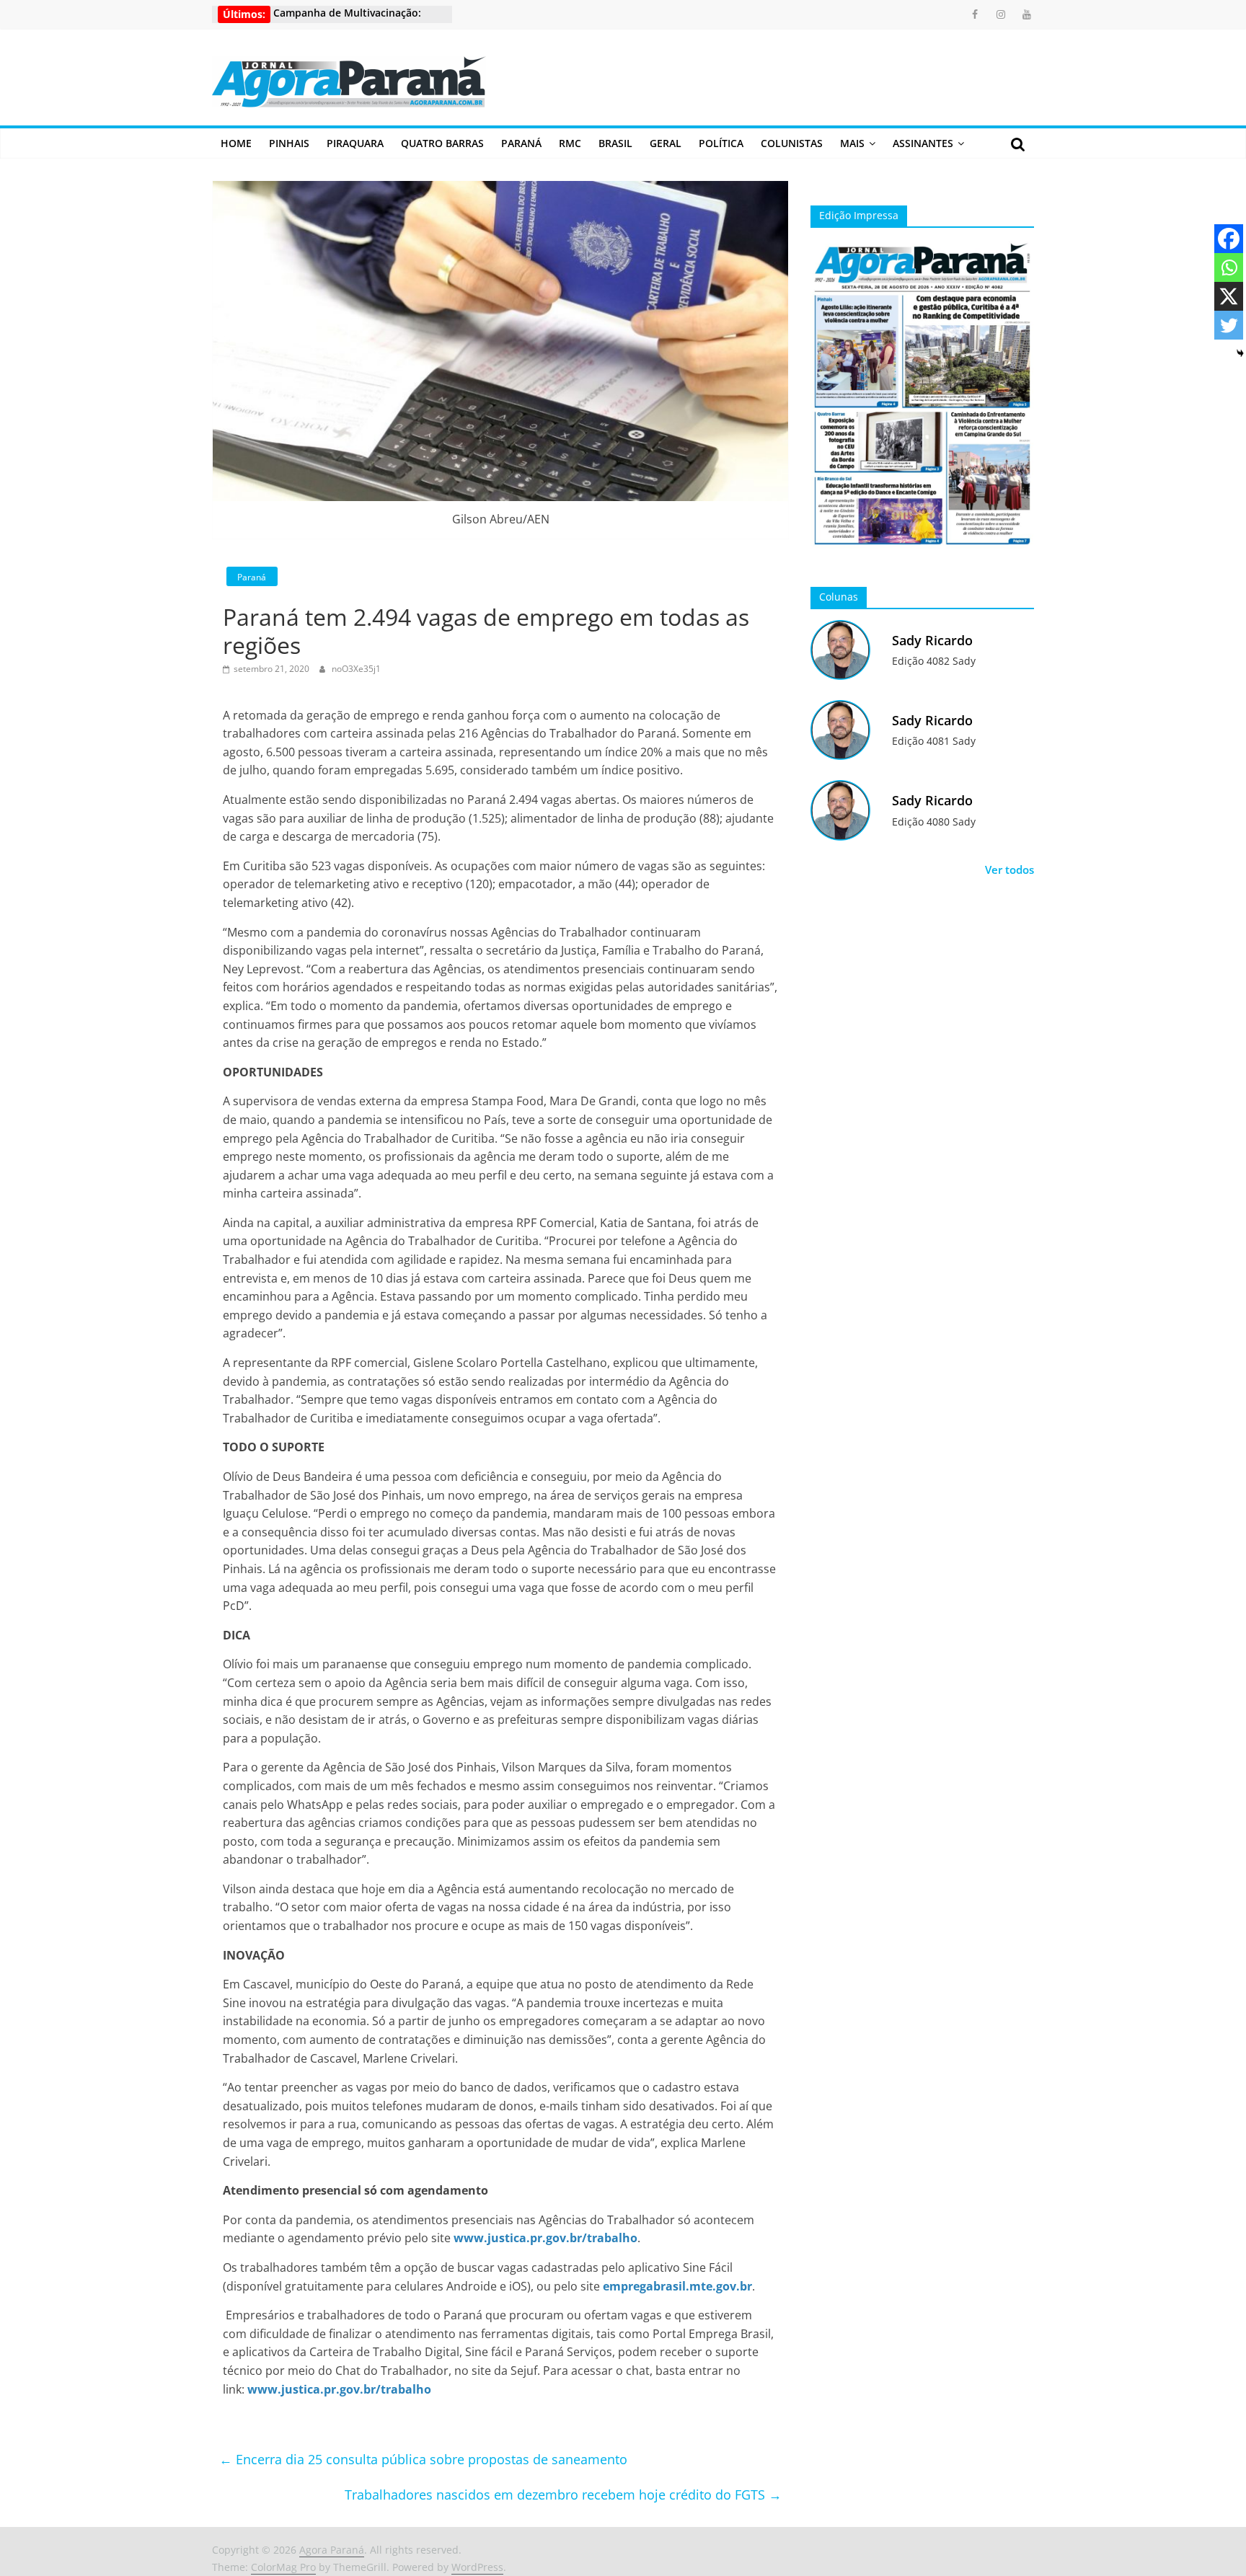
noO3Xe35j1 (356, 669)
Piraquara (355, 143)
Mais (852, 143)
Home (236, 143)
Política (721, 143)
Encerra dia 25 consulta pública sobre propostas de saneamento (423, 2459)
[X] (1229, 296)
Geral (666, 143)
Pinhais (289, 143)
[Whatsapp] (1229, 267)
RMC (570, 143)
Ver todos (1009, 869)
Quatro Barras (442, 143)
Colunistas (792, 143)
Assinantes (923, 143)
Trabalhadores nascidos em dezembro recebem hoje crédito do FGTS (563, 2495)
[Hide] (1240, 353)
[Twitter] (1229, 325)
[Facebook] (1229, 239)
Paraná (521, 143)
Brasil (615, 143)
